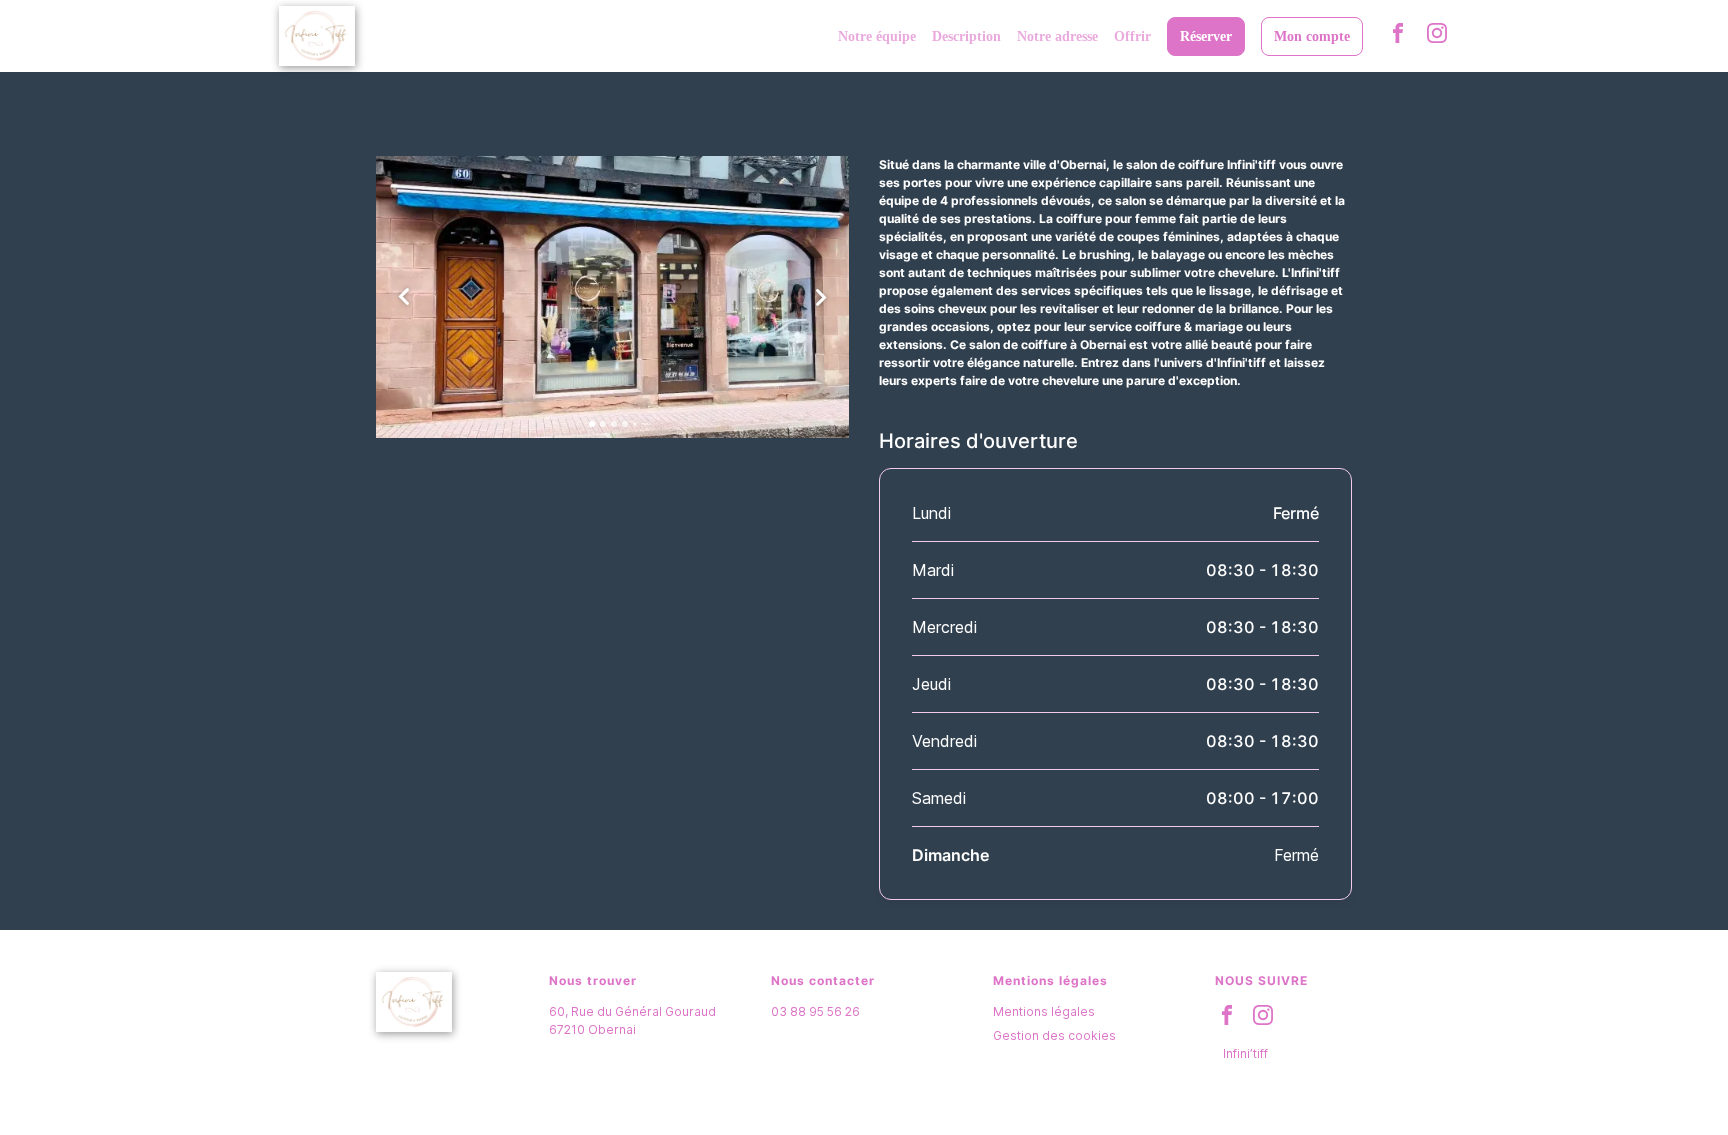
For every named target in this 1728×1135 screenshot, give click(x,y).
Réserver (1206, 36)
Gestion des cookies (1054, 1035)
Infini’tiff (1245, 1053)
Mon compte (1312, 36)
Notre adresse (1057, 36)
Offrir (1132, 36)
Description (966, 36)
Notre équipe (877, 36)
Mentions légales (1044, 1011)
